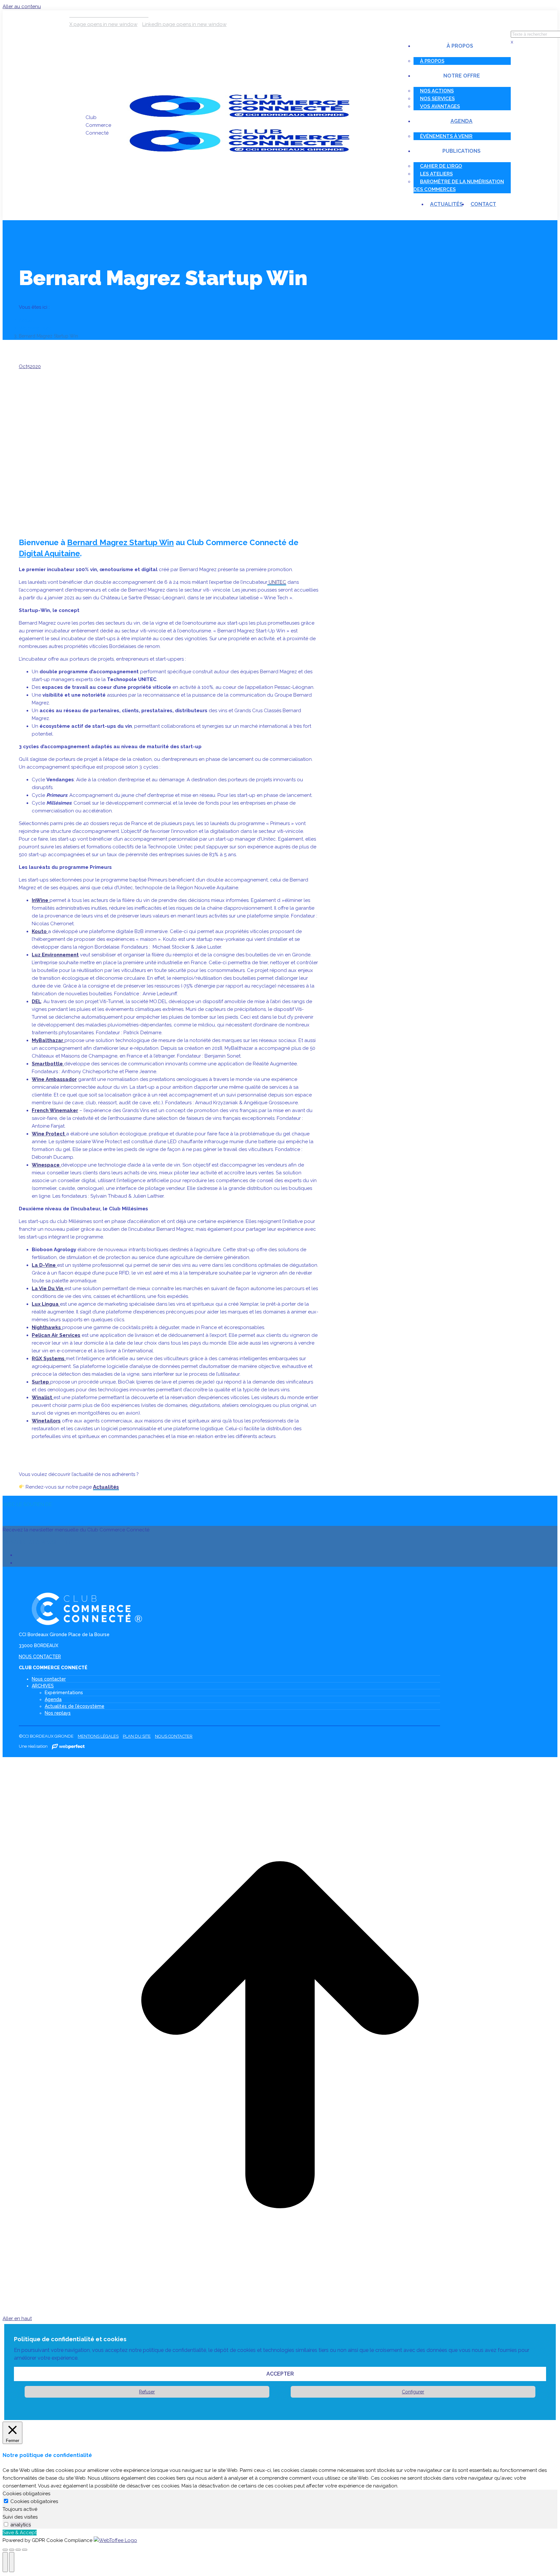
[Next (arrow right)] (12, 2562)
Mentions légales (98, 1736)
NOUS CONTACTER (40, 1657)
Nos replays (58, 1713)
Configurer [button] (413, 2392)
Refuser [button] (147, 2392)
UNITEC (277, 582)
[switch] (6, 2524)
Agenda (53, 1699)
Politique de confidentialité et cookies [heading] (70, 2339)
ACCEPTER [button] (280, 2374)
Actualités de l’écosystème (75, 1706)
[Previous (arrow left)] (5, 2562)
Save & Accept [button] (20, 2533)
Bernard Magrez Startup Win (120, 542)
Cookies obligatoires (34, 2501)
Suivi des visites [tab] (20, 2517)
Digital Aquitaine (49, 553)
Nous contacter (49, 1679)
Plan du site (137, 1736)
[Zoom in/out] (25, 2550)
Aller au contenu (22, 6)
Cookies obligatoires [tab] (26, 2494)
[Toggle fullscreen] (18, 2550)
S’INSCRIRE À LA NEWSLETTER (38, 1542)
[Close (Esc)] (5, 2550)
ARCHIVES (43, 1686)
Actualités (106, 1487)
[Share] (12, 2550)
